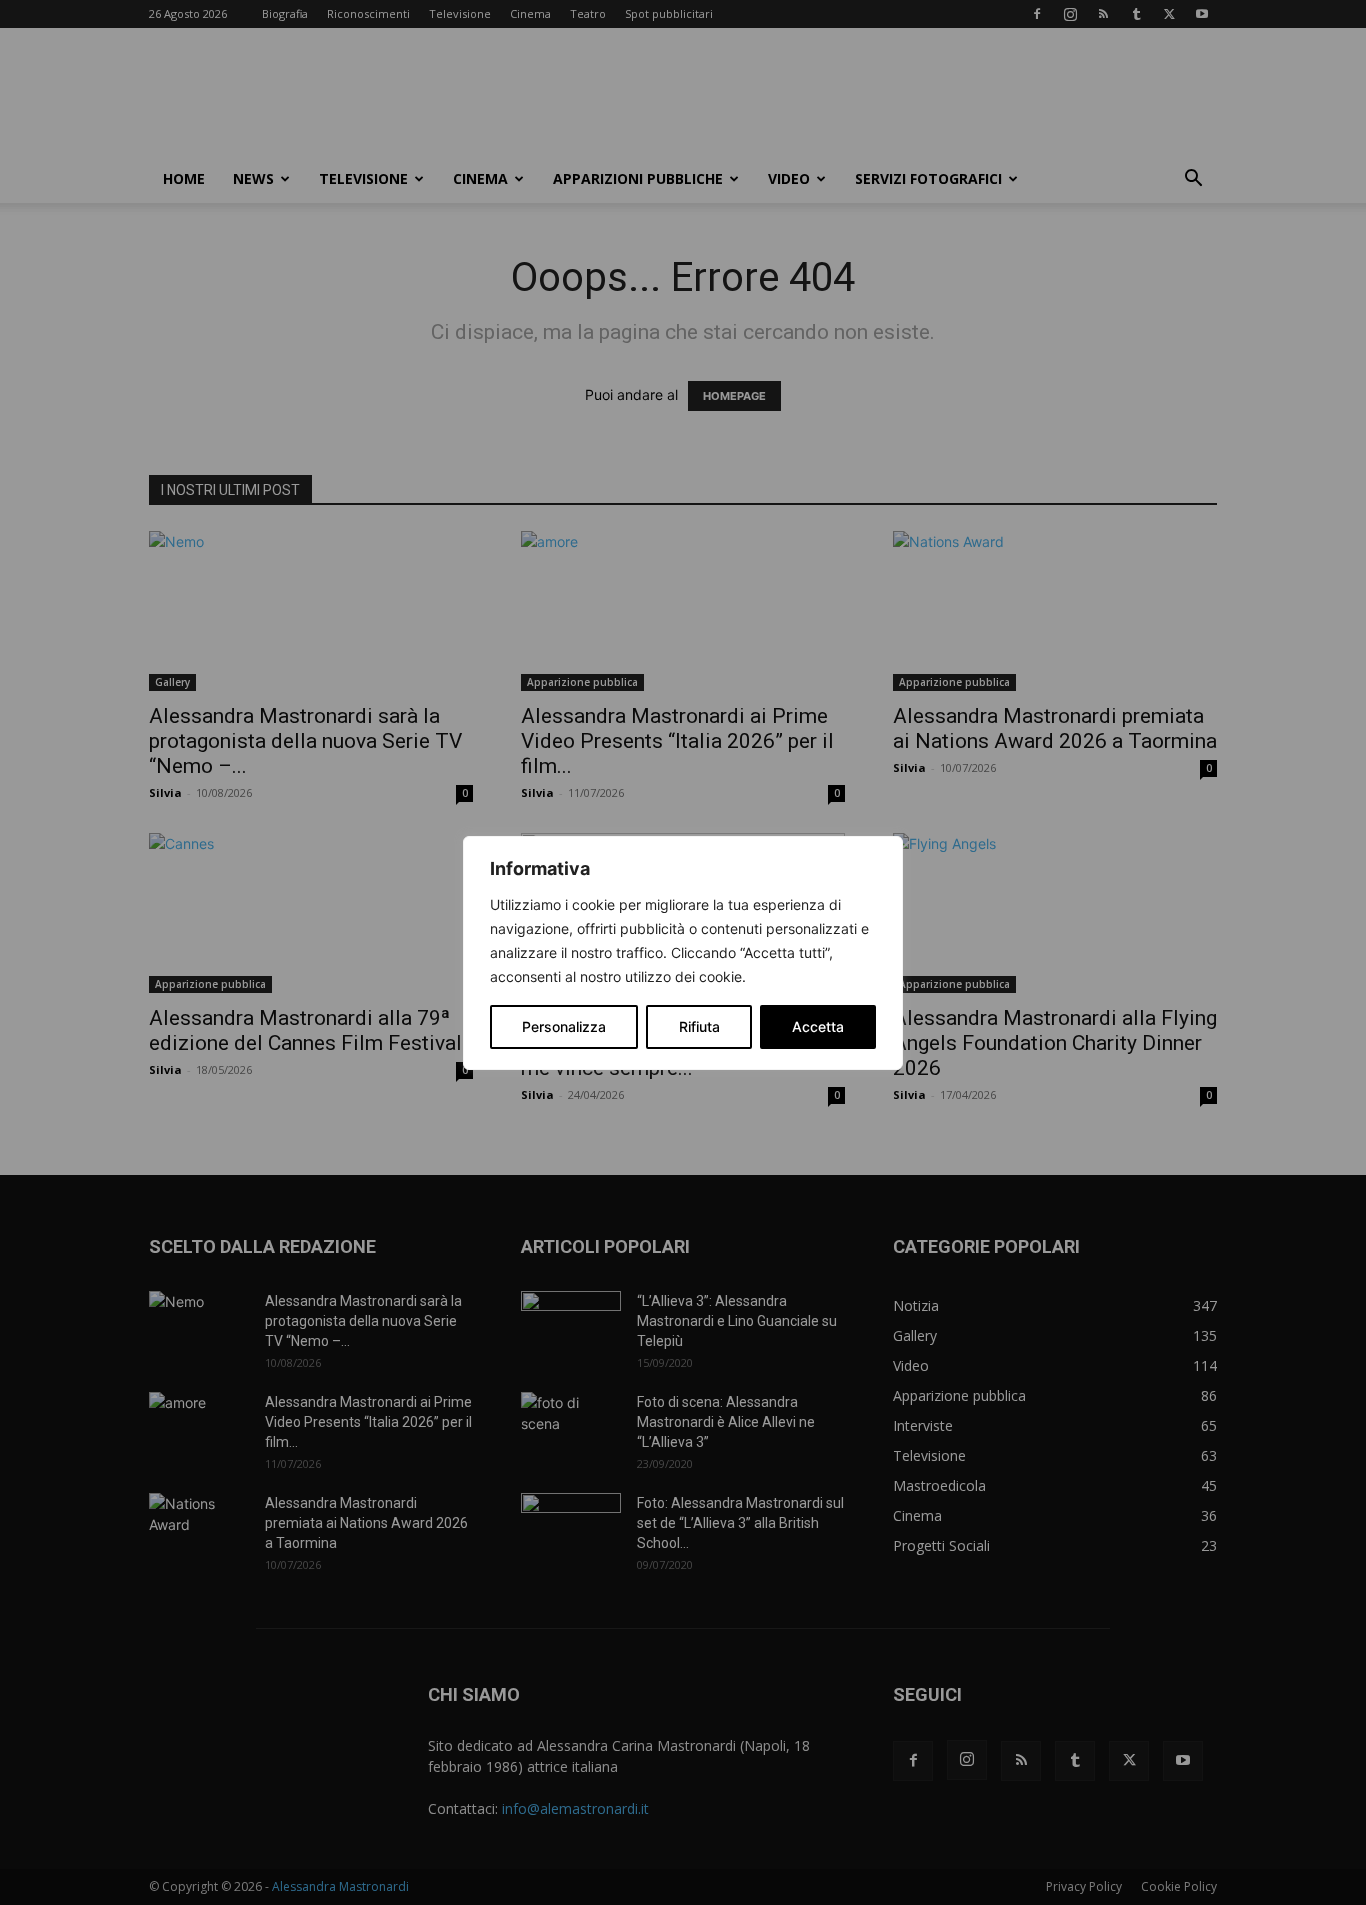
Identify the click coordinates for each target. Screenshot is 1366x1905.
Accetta (818, 1026)
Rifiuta (699, 1026)
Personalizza (564, 1026)
